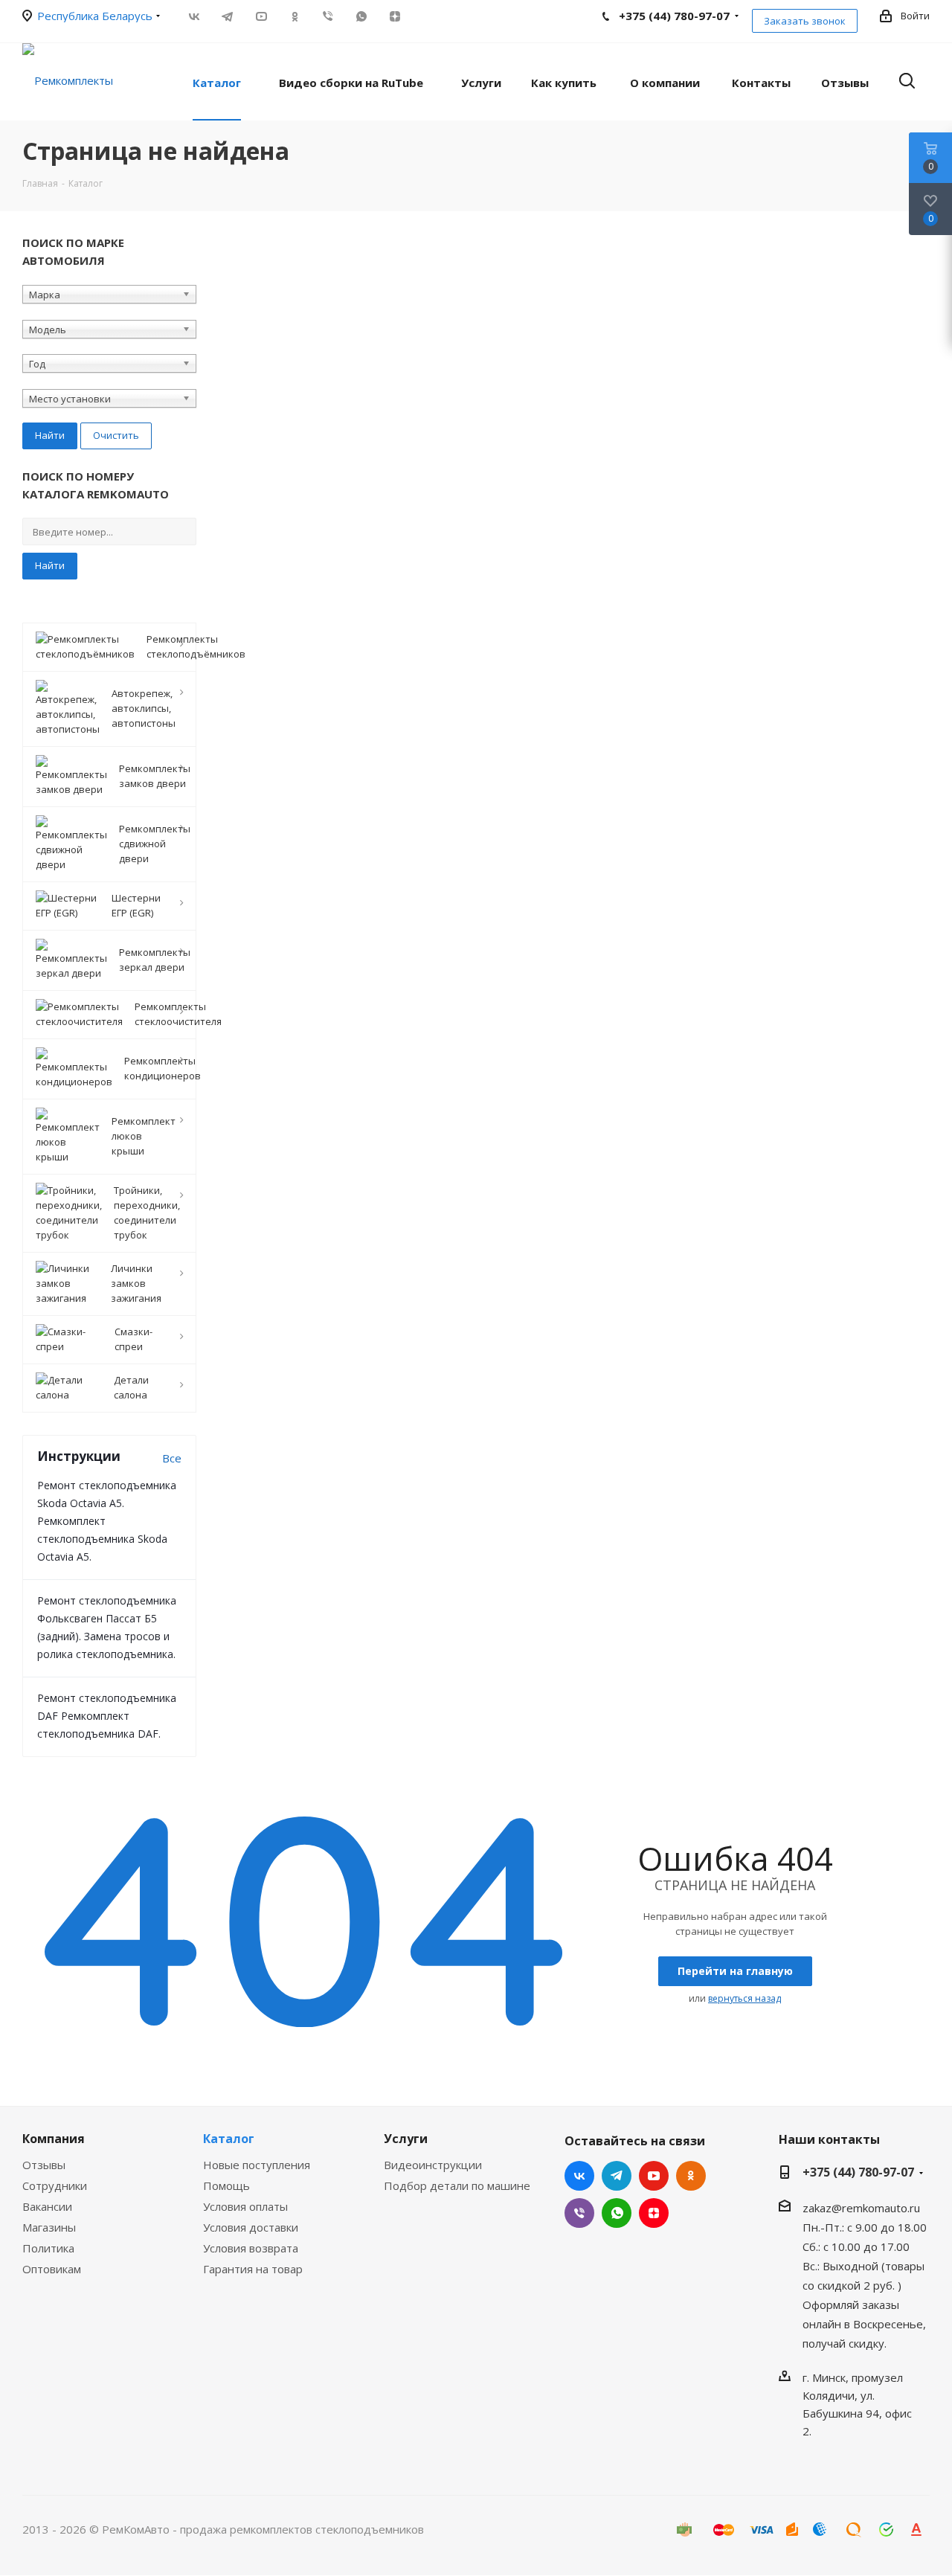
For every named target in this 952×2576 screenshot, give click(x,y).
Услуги (406, 2139)
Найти (50, 565)
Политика (48, 2248)
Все (172, 1458)
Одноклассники (294, 16)
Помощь (226, 2185)
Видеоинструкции (433, 2165)
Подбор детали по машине (457, 2185)
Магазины (49, 2227)
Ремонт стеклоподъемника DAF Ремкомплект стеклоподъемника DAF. (107, 1716)
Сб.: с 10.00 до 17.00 (856, 2246)
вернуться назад (744, 1998)
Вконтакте (194, 16)
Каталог (229, 2139)
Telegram (227, 16)
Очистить (116, 435)
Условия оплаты (245, 2206)
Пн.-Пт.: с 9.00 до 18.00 (865, 2227)
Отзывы (44, 2165)
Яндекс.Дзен (395, 16)
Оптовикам (52, 2269)
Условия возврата (251, 2248)
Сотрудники (55, 2185)
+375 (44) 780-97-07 (858, 2172)
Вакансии (47, 2206)
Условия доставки (251, 2227)
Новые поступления (257, 2165)
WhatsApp (361, 16)
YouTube (261, 16)
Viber (328, 16)
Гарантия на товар (253, 2269)
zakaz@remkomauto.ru (861, 2208)
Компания (54, 2139)
